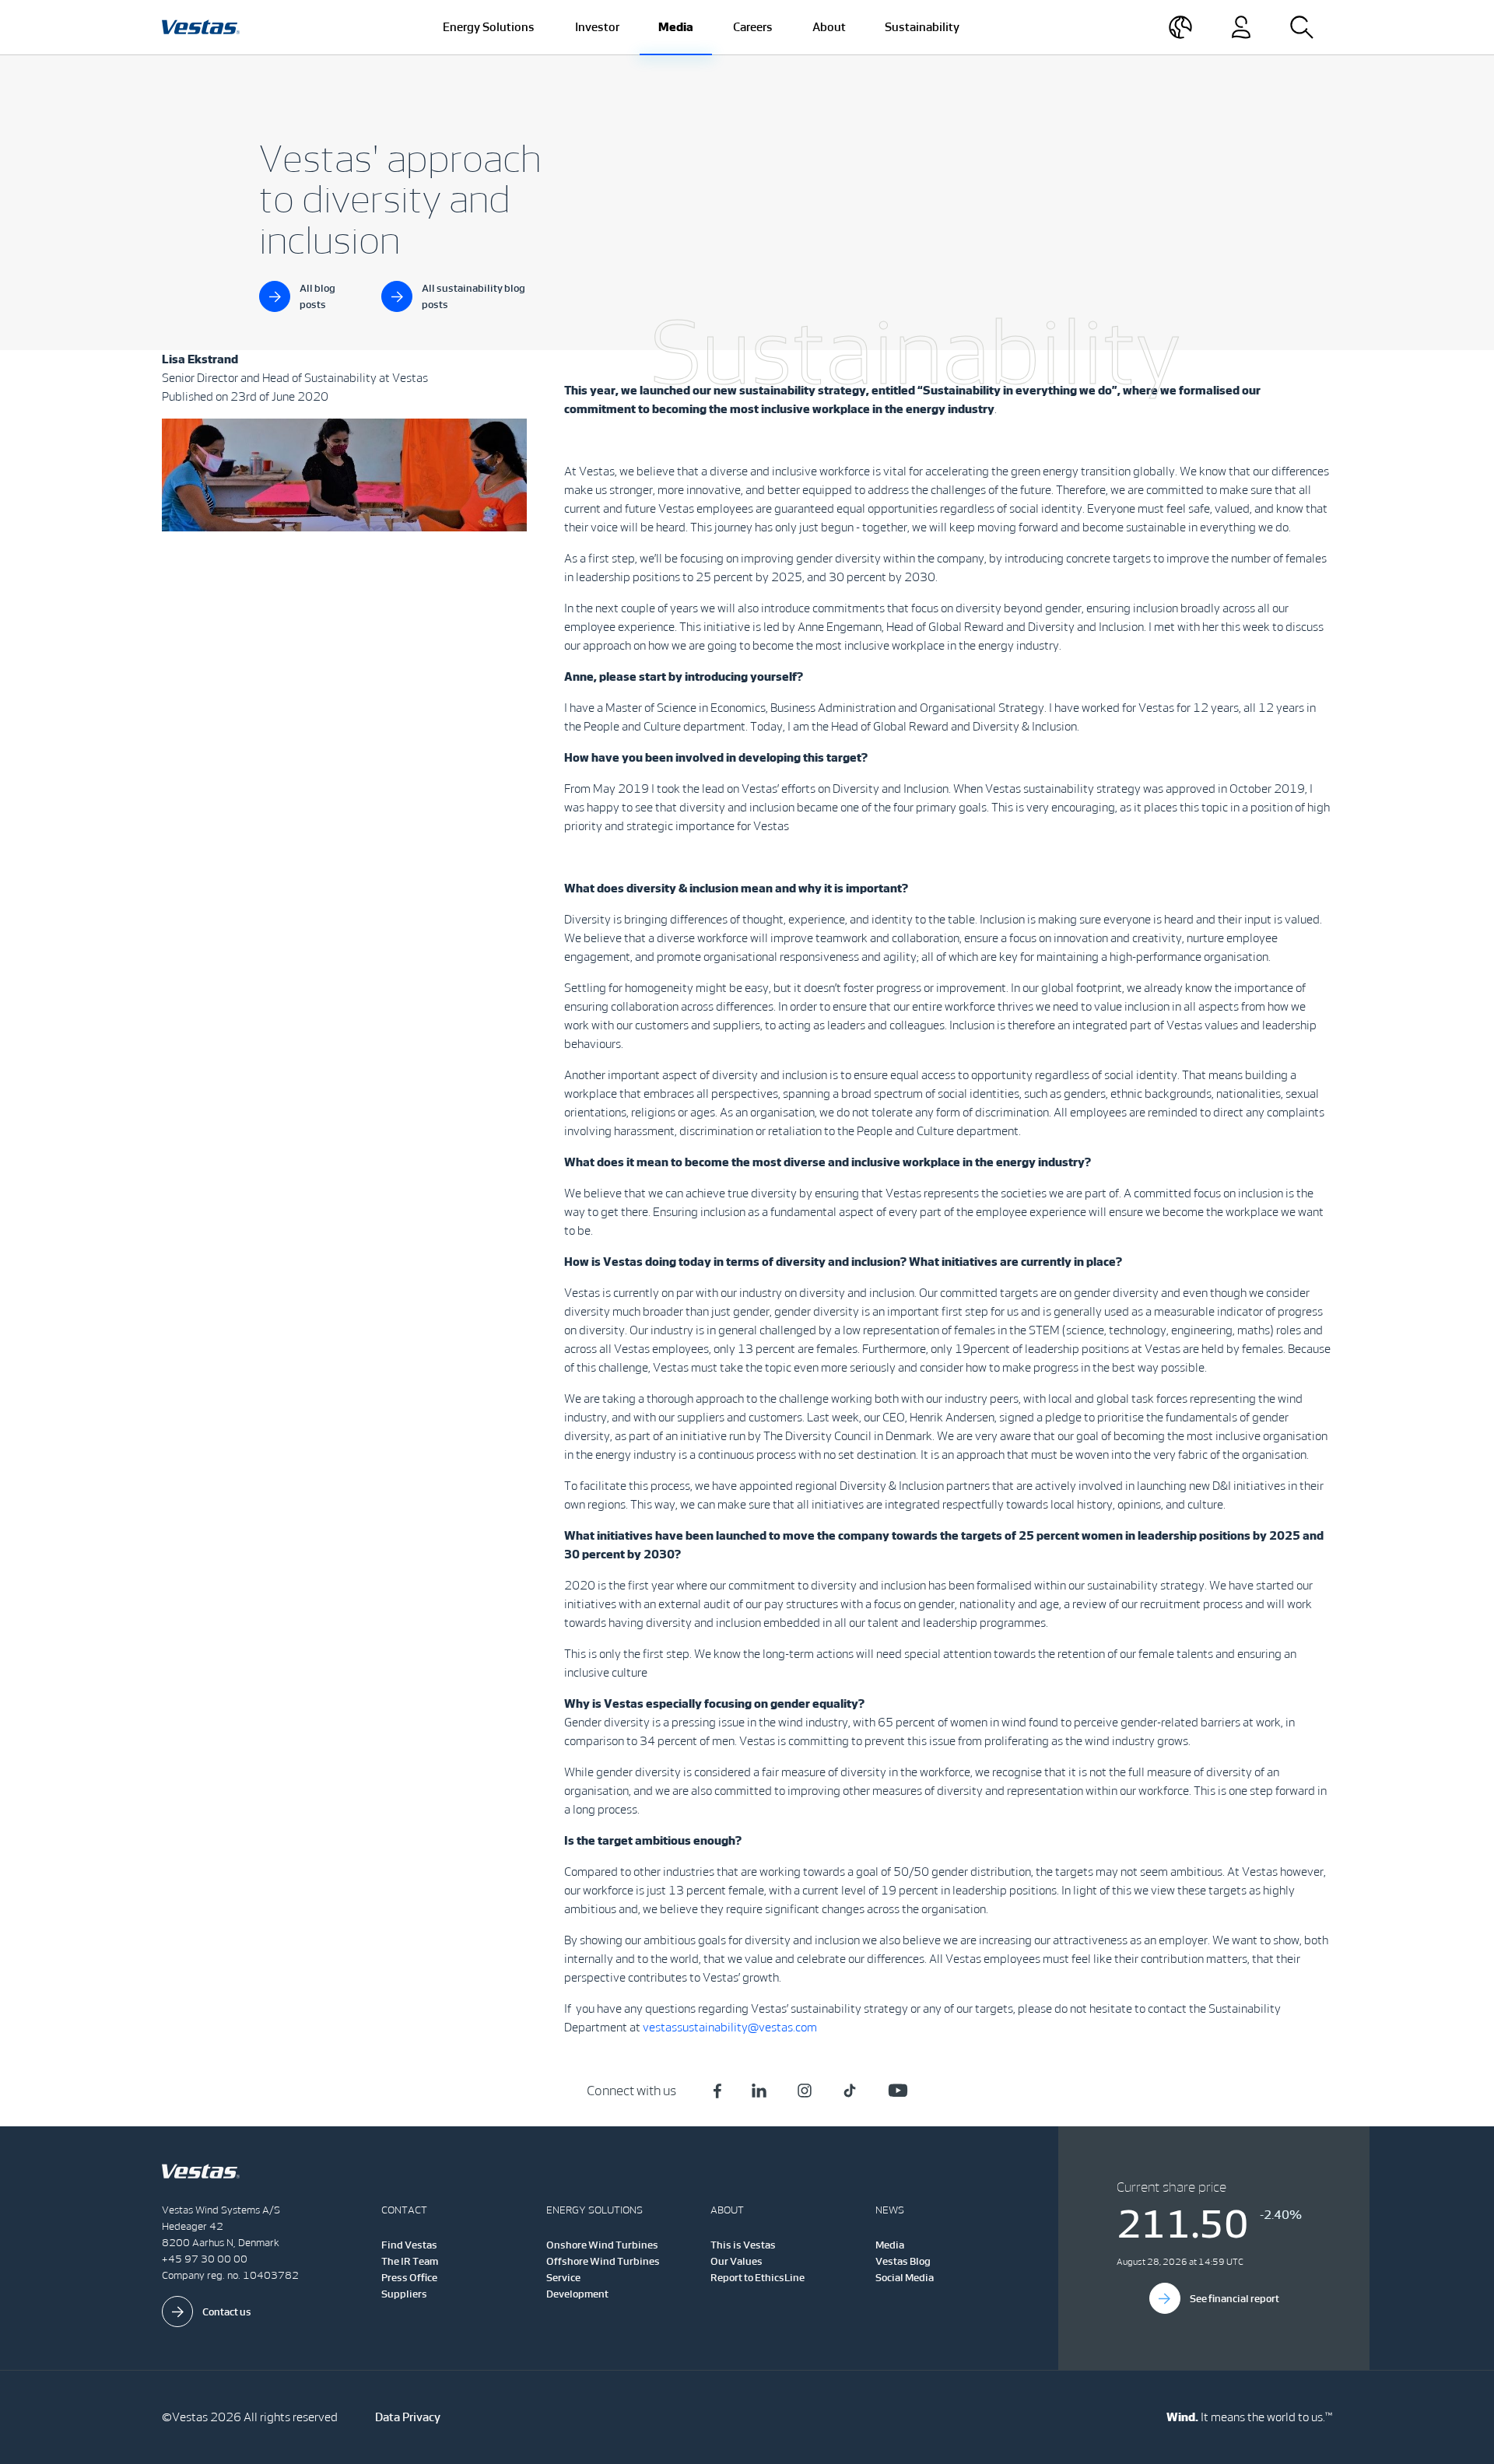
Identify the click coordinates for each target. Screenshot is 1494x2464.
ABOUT (727, 2210)
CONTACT (404, 2210)
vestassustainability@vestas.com (730, 2027)
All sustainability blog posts (473, 296)
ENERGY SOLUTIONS (594, 2210)
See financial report (1234, 2299)
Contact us (227, 2312)
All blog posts (317, 296)
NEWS (890, 2210)
